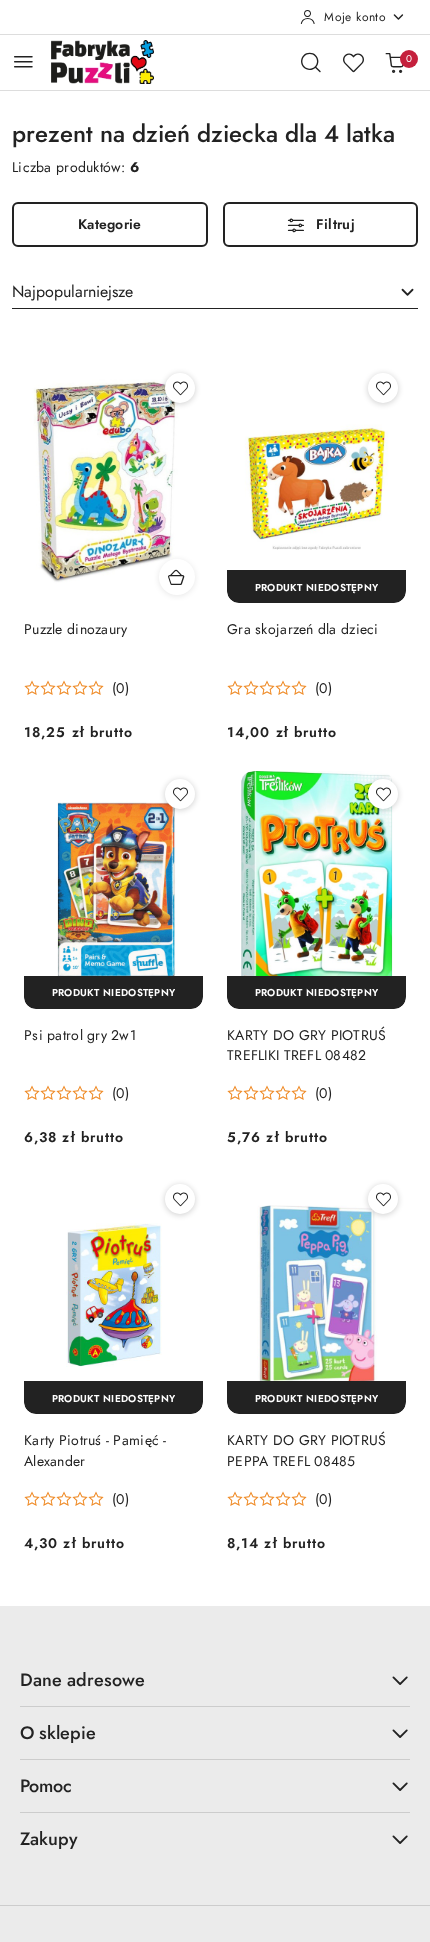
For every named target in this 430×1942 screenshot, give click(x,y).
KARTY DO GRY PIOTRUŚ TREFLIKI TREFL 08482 (307, 1045)
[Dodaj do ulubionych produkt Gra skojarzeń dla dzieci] (383, 388)
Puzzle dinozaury (75, 629)
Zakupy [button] (49, 1839)
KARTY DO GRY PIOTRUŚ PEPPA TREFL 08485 (307, 1450)
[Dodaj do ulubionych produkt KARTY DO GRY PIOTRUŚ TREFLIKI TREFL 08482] (383, 794)
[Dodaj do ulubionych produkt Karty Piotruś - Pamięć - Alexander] (180, 1199)
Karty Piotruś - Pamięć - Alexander (95, 1450)
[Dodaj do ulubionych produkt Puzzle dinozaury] (180, 388)
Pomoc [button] (46, 1786)
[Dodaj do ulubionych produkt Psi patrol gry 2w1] (180, 794)
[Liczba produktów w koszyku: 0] (395, 62)
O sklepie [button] (58, 1733)
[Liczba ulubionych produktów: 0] (353, 62)
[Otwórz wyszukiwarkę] (311, 62)
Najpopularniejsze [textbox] (72, 291)
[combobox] (215, 292)
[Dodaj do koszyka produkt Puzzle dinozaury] (177, 577)
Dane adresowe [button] (82, 1680)
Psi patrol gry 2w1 (80, 1035)
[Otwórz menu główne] (23, 61)
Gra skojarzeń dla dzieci (303, 629)
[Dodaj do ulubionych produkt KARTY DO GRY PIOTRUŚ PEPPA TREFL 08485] (383, 1199)
